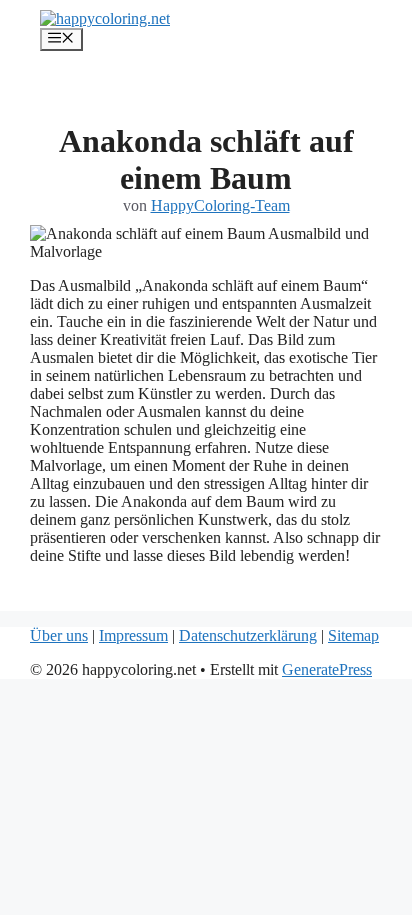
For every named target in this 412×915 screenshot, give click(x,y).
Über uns (59, 635)
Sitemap (353, 635)
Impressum (133, 635)
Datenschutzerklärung (248, 635)
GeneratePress (327, 669)
